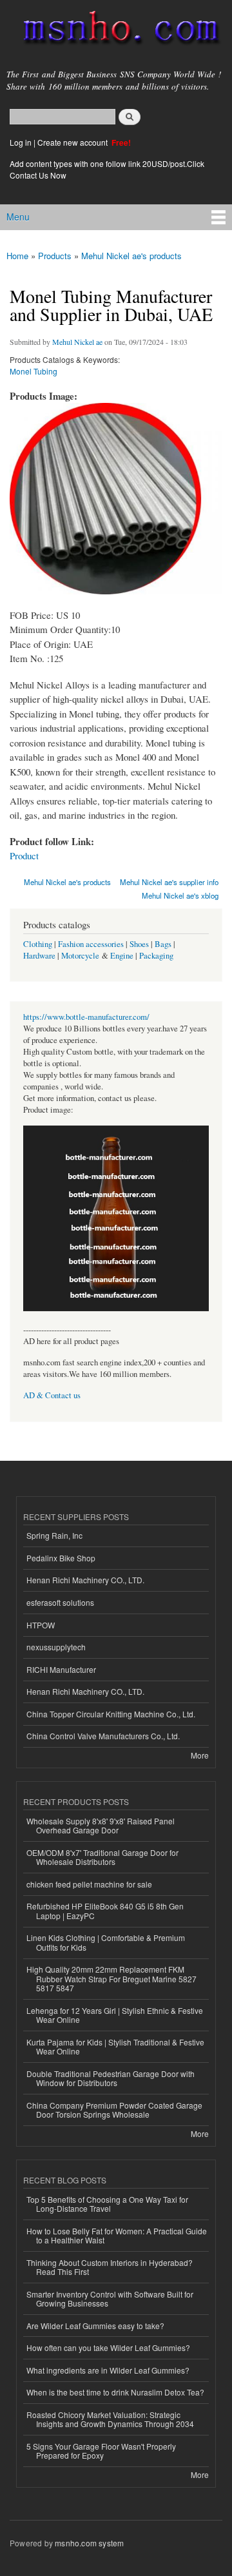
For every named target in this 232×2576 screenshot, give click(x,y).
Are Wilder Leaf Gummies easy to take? (95, 2326)
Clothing (38, 944)
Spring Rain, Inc (54, 1535)
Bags (163, 944)
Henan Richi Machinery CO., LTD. (85, 1580)
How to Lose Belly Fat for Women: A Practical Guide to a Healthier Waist (117, 2235)
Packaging (156, 956)
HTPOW (41, 1625)
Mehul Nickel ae (77, 342)
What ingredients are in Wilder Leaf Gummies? (108, 2370)
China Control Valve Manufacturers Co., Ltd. (103, 1736)
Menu (18, 217)
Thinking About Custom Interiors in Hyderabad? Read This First (110, 2267)
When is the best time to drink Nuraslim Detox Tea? (115, 2392)
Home (17, 256)
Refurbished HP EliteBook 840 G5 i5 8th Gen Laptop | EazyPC (105, 1910)
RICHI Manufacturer (61, 1669)
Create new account (73, 142)
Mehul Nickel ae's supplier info (169, 882)
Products (55, 256)
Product (24, 855)
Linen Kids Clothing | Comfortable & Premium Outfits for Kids (106, 1942)
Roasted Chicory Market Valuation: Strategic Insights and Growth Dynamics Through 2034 (110, 2419)
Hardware (39, 956)
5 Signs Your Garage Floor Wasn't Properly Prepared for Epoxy (101, 2451)
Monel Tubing (34, 371)
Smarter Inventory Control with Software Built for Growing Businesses (110, 2298)
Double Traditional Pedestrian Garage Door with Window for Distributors (111, 2078)
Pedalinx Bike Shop (61, 1558)
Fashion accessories (91, 944)
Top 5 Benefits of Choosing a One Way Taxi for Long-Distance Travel (107, 2204)
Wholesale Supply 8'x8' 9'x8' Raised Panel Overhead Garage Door (101, 1825)
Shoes (139, 944)
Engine (122, 956)
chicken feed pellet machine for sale (89, 1884)
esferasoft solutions (60, 1602)
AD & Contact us (52, 1395)
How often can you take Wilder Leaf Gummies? (108, 2347)
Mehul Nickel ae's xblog (180, 895)
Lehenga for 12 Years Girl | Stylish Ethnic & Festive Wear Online (115, 2015)
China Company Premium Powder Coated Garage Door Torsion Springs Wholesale (114, 2110)
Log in (21, 142)
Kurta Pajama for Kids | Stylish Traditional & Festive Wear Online (115, 2046)
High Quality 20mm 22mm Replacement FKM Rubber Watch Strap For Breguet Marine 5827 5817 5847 (111, 1978)
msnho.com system (89, 2543)
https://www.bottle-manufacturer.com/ (86, 1017)
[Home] (116, 30)
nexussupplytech (56, 1647)
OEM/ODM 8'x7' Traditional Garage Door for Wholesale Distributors (102, 1857)
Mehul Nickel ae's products (131, 256)
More (200, 1755)
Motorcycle (80, 956)
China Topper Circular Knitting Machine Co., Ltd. (111, 1714)
